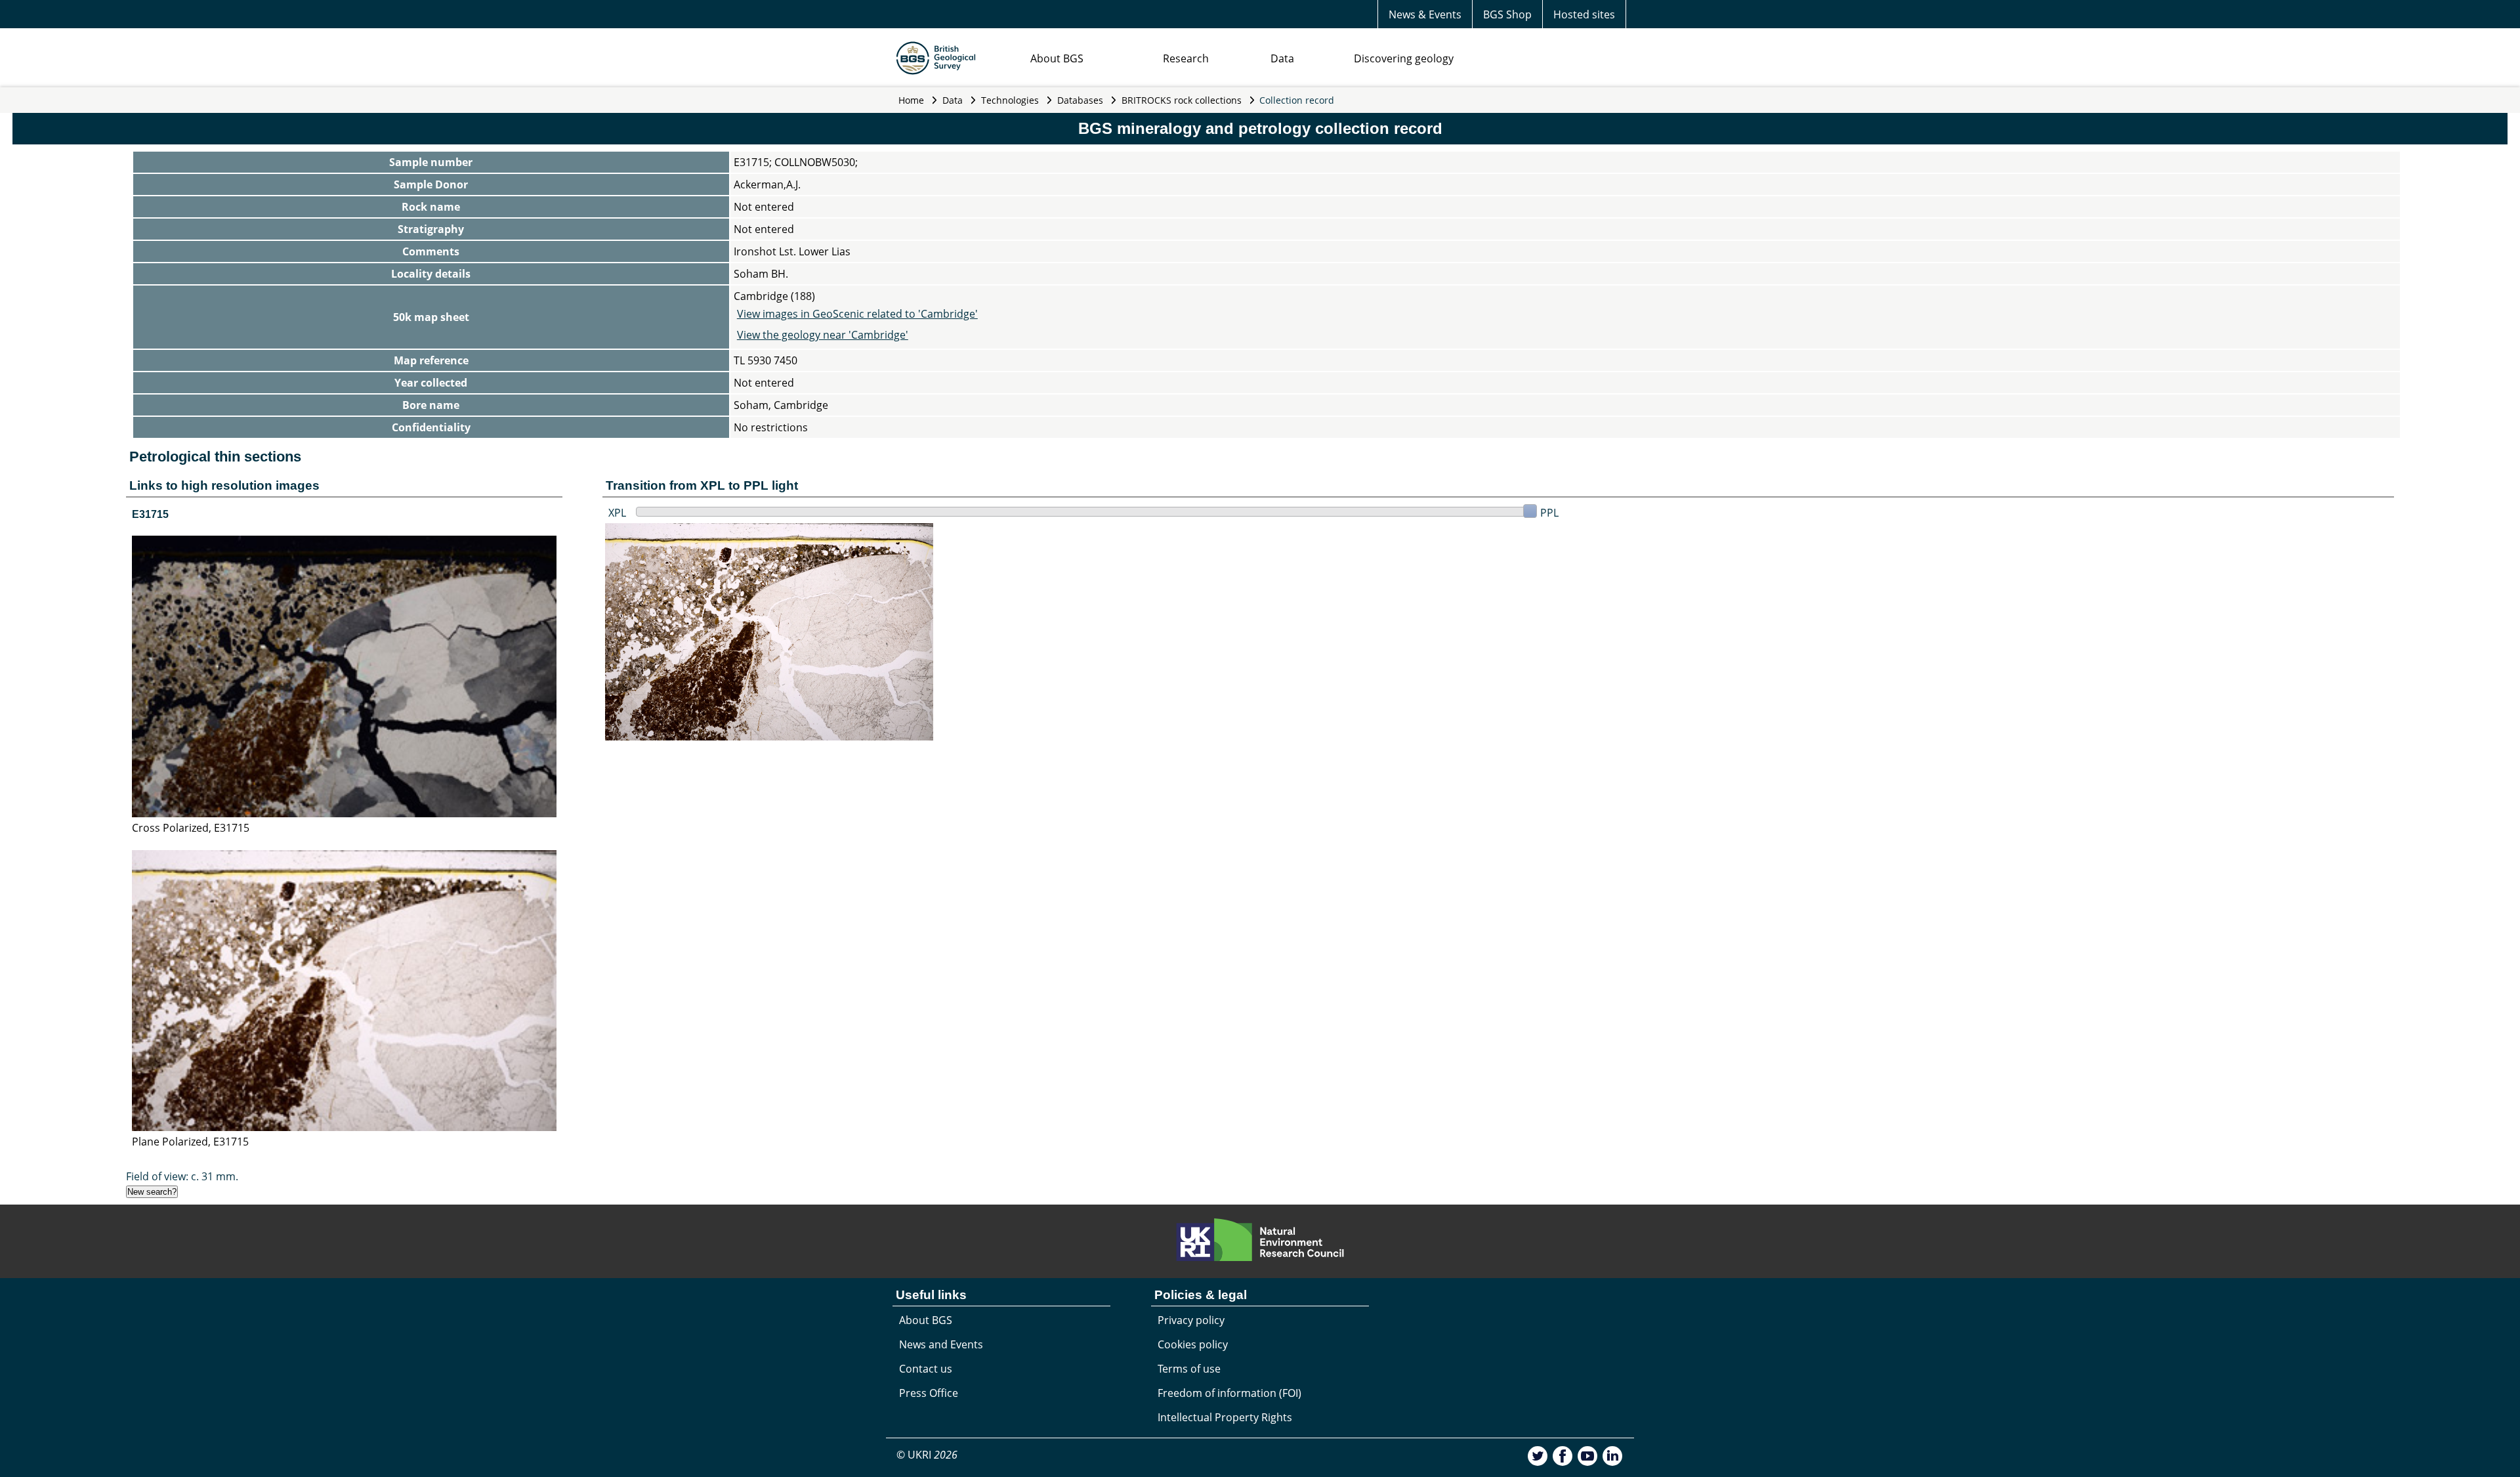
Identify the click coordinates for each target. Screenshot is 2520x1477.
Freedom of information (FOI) (1229, 1393)
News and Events (941, 1344)
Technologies (1010, 100)
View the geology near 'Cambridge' (823, 335)
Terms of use (1189, 1369)
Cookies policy (1193, 1344)
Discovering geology (1404, 58)
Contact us (926, 1369)
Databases (1080, 100)
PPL (1549, 513)
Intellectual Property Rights (1225, 1417)
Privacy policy (1191, 1320)
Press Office (929, 1393)
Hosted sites (1584, 14)
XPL (617, 513)
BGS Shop (1507, 14)
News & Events (1425, 14)
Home (911, 100)
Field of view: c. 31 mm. (182, 1176)
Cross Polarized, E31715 (191, 828)
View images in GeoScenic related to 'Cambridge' (857, 314)
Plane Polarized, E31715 (190, 1142)
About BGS (1057, 58)
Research (1186, 58)
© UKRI (927, 1455)
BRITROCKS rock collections (1182, 100)
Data (1282, 58)
